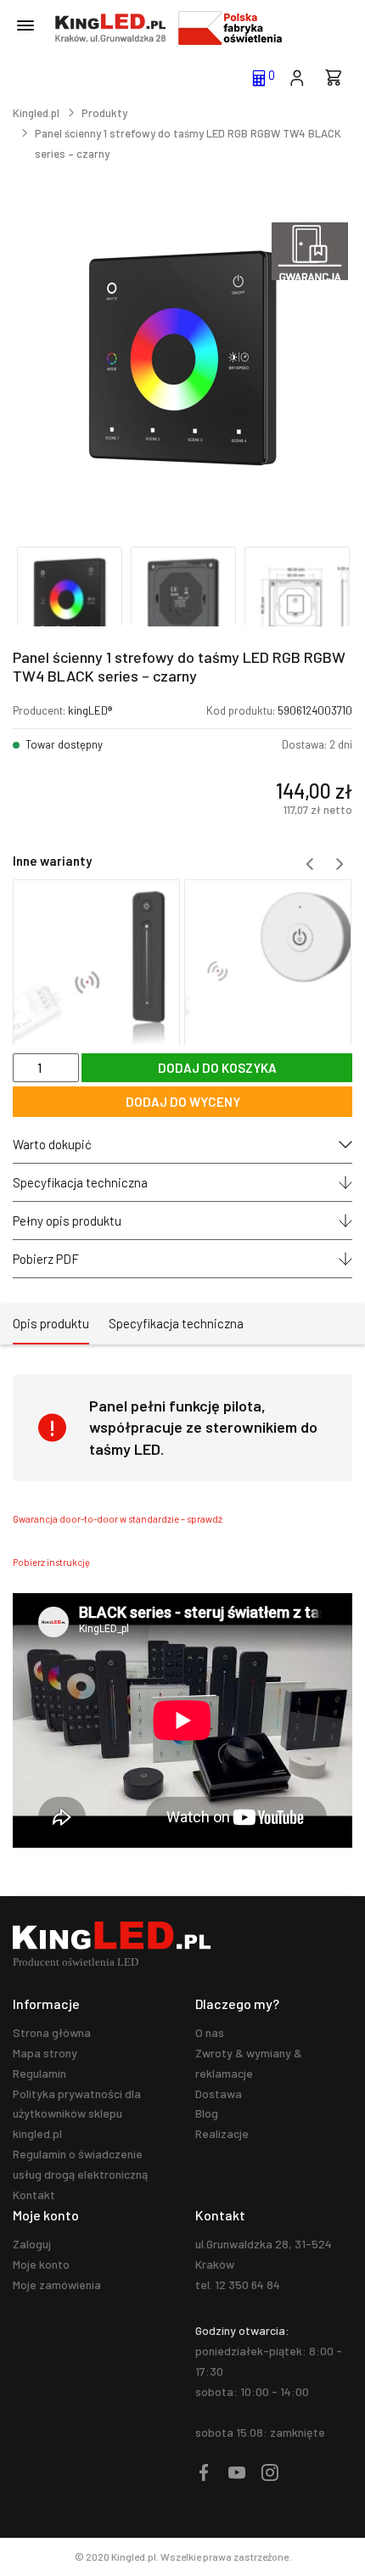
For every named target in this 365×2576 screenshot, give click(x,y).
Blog (207, 2113)
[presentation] (310, 864)
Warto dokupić (52, 1144)
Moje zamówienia (57, 2284)
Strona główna (52, 2032)
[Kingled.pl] (110, 28)
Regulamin (39, 2073)
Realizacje (222, 2133)
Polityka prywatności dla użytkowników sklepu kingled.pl (77, 2114)
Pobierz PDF (46, 1259)
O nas (210, 2032)
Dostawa (219, 2093)
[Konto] (297, 76)
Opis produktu (51, 1323)
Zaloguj (32, 2244)
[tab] (51, 1324)
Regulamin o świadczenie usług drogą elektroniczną (80, 2164)
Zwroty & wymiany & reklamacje (249, 2063)
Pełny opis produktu (67, 1221)
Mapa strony (45, 2053)
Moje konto (41, 2264)
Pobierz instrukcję (51, 1562)
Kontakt (34, 2194)
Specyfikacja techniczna (80, 1182)
